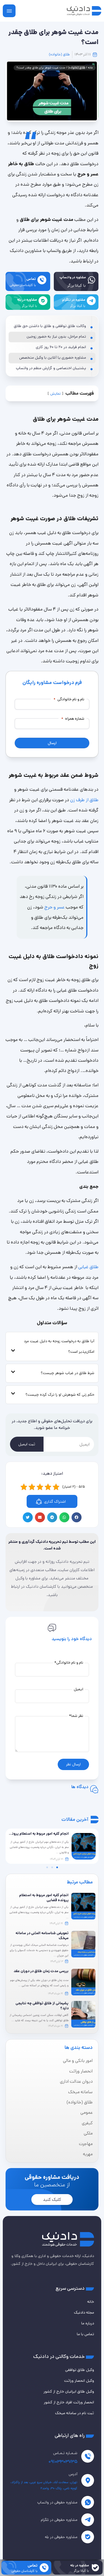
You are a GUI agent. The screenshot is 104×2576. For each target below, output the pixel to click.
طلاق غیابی (88, 1267)
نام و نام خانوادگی (69, 699)
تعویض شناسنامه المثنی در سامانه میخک (42, 1936)
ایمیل (78, 1689)
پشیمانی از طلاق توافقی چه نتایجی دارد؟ (42, 2006)
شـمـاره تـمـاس (65, 2453)
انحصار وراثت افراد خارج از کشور (69, 2402)
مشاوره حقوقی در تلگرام (59, 2520)
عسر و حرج (55, 907)
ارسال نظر (73, 1764)
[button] (77, 1517)
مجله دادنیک (84, 2312)
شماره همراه (73, 719)
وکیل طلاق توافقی (80, 2370)
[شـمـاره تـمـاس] (88, 2456)
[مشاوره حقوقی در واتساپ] (88, 2502)
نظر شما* (76, 1716)
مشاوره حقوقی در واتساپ (57, 2502)
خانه (90, 68)
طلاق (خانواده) (59, 54)
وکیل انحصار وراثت (79, 2381)
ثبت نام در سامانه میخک (75, 2413)
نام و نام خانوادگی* (69, 1663)
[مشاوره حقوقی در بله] (88, 2537)
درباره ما (88, 2323)
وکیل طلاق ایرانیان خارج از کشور (69, 2391)
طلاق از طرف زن (84, 800)
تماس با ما (85, 2334)
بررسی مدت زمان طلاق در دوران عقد (41, 1971)
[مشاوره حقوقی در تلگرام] (88, 2520)
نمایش (55, 394)
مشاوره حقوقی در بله (61, 2537)
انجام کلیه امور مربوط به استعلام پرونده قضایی (44, 1898)
